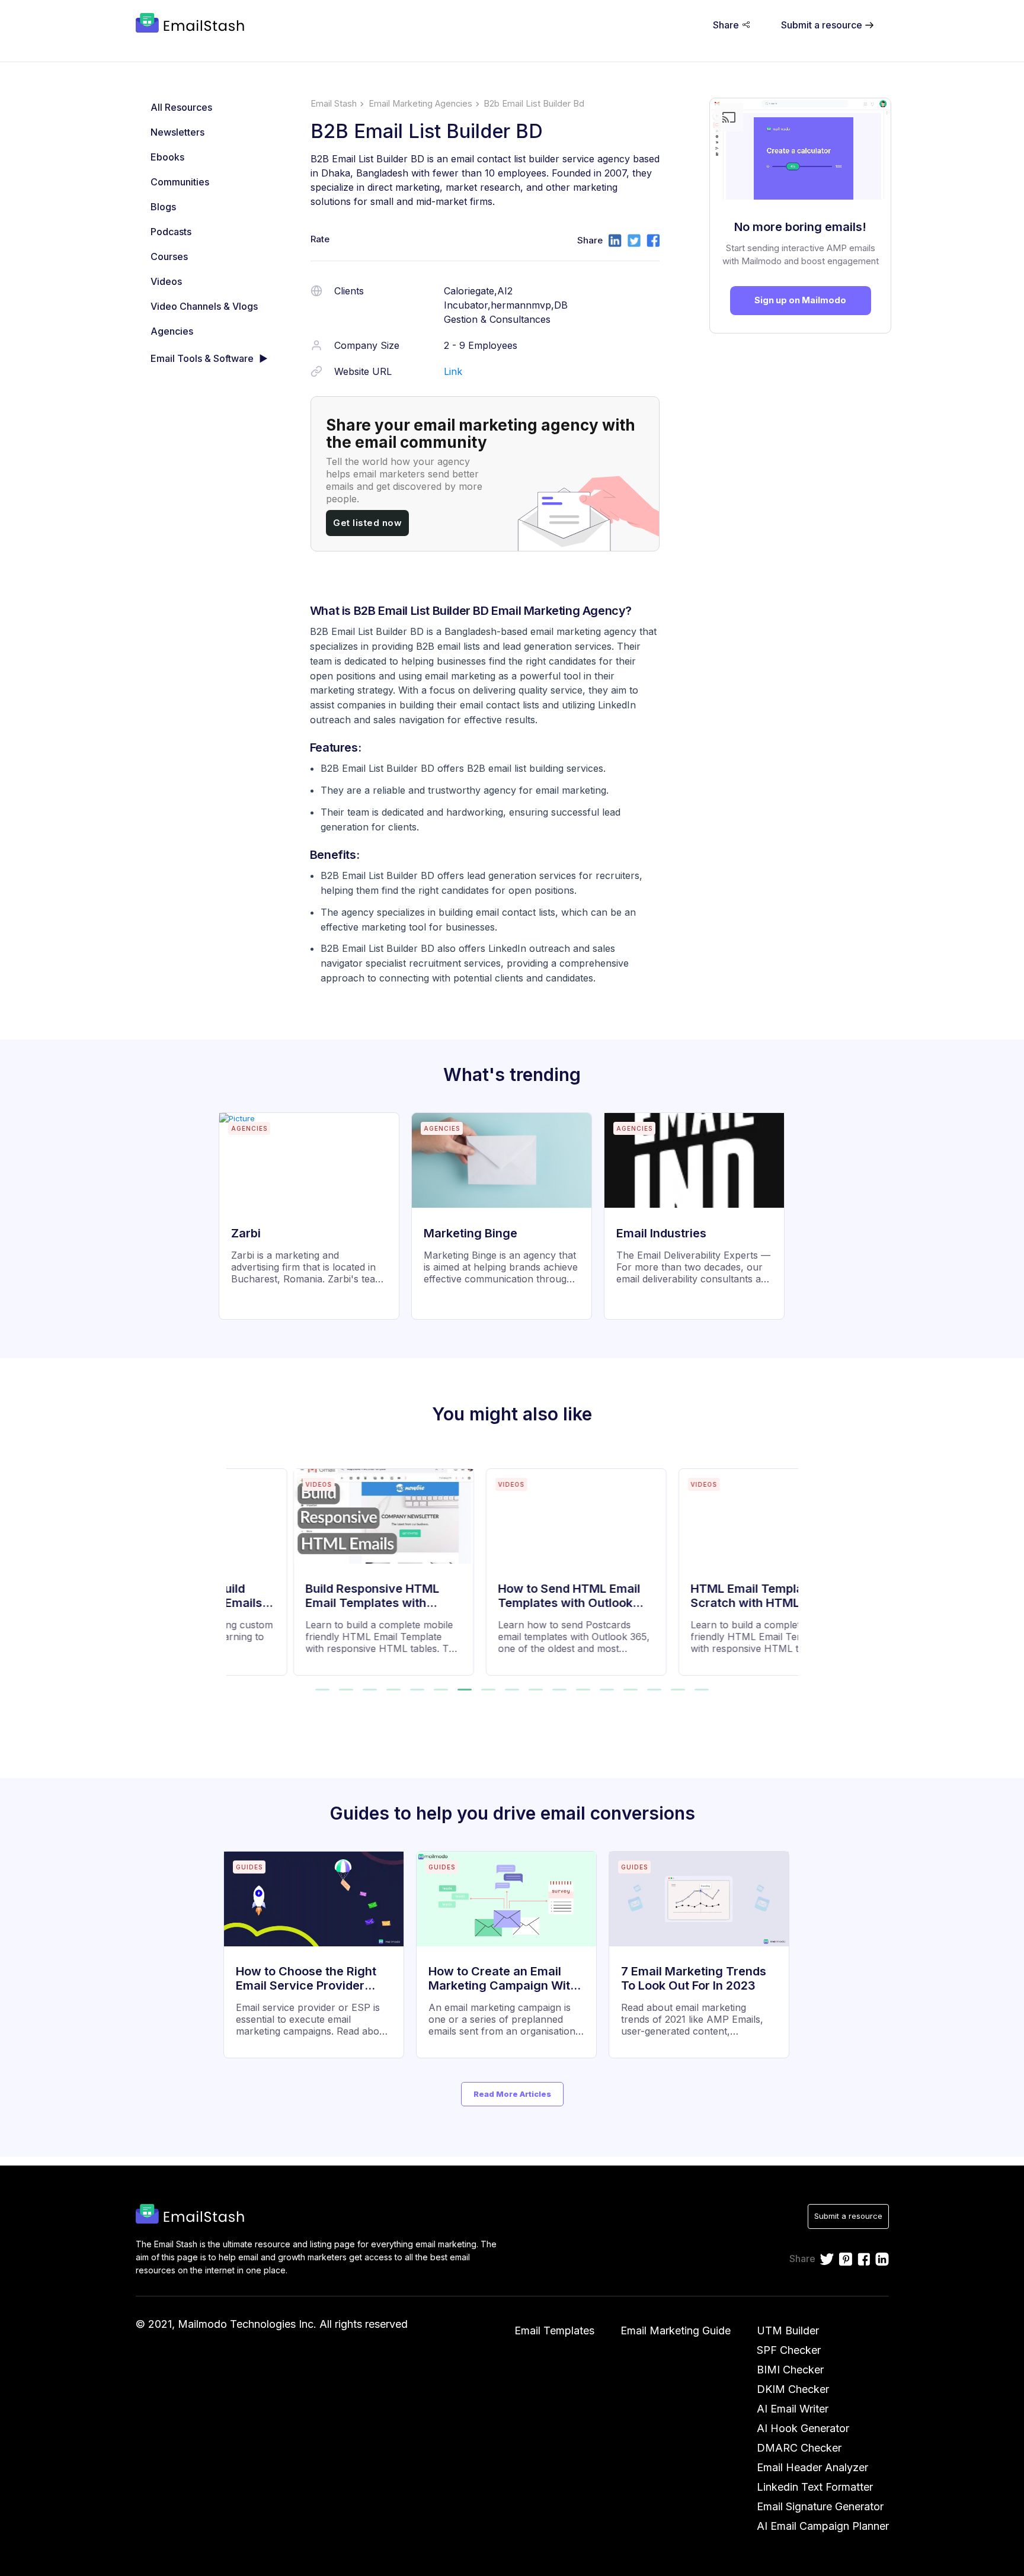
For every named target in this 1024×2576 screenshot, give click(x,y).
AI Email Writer (793, 2409)
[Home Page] (192, 24)
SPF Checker (789, 2350)
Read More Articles (512, 2094)
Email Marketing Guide (676, 2330)
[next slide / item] (790, 1565)
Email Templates (554, 2330)
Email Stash (334, 104)
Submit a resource (848, 2216)
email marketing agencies (420, 104)
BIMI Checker (790, 2370)
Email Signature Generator (820, 2506)
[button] (322, 1690)
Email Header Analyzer (812, 2467)
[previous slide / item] (235, 1565)
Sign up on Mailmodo (800, 300)
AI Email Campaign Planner (823, 2526)
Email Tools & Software (202, 358)
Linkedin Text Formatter (815, 2487)
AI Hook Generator (803, 2428)
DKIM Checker (793, 2389)
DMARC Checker (799, 2448)
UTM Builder (788, 2330)
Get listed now (367, 523)
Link (453, 371)
